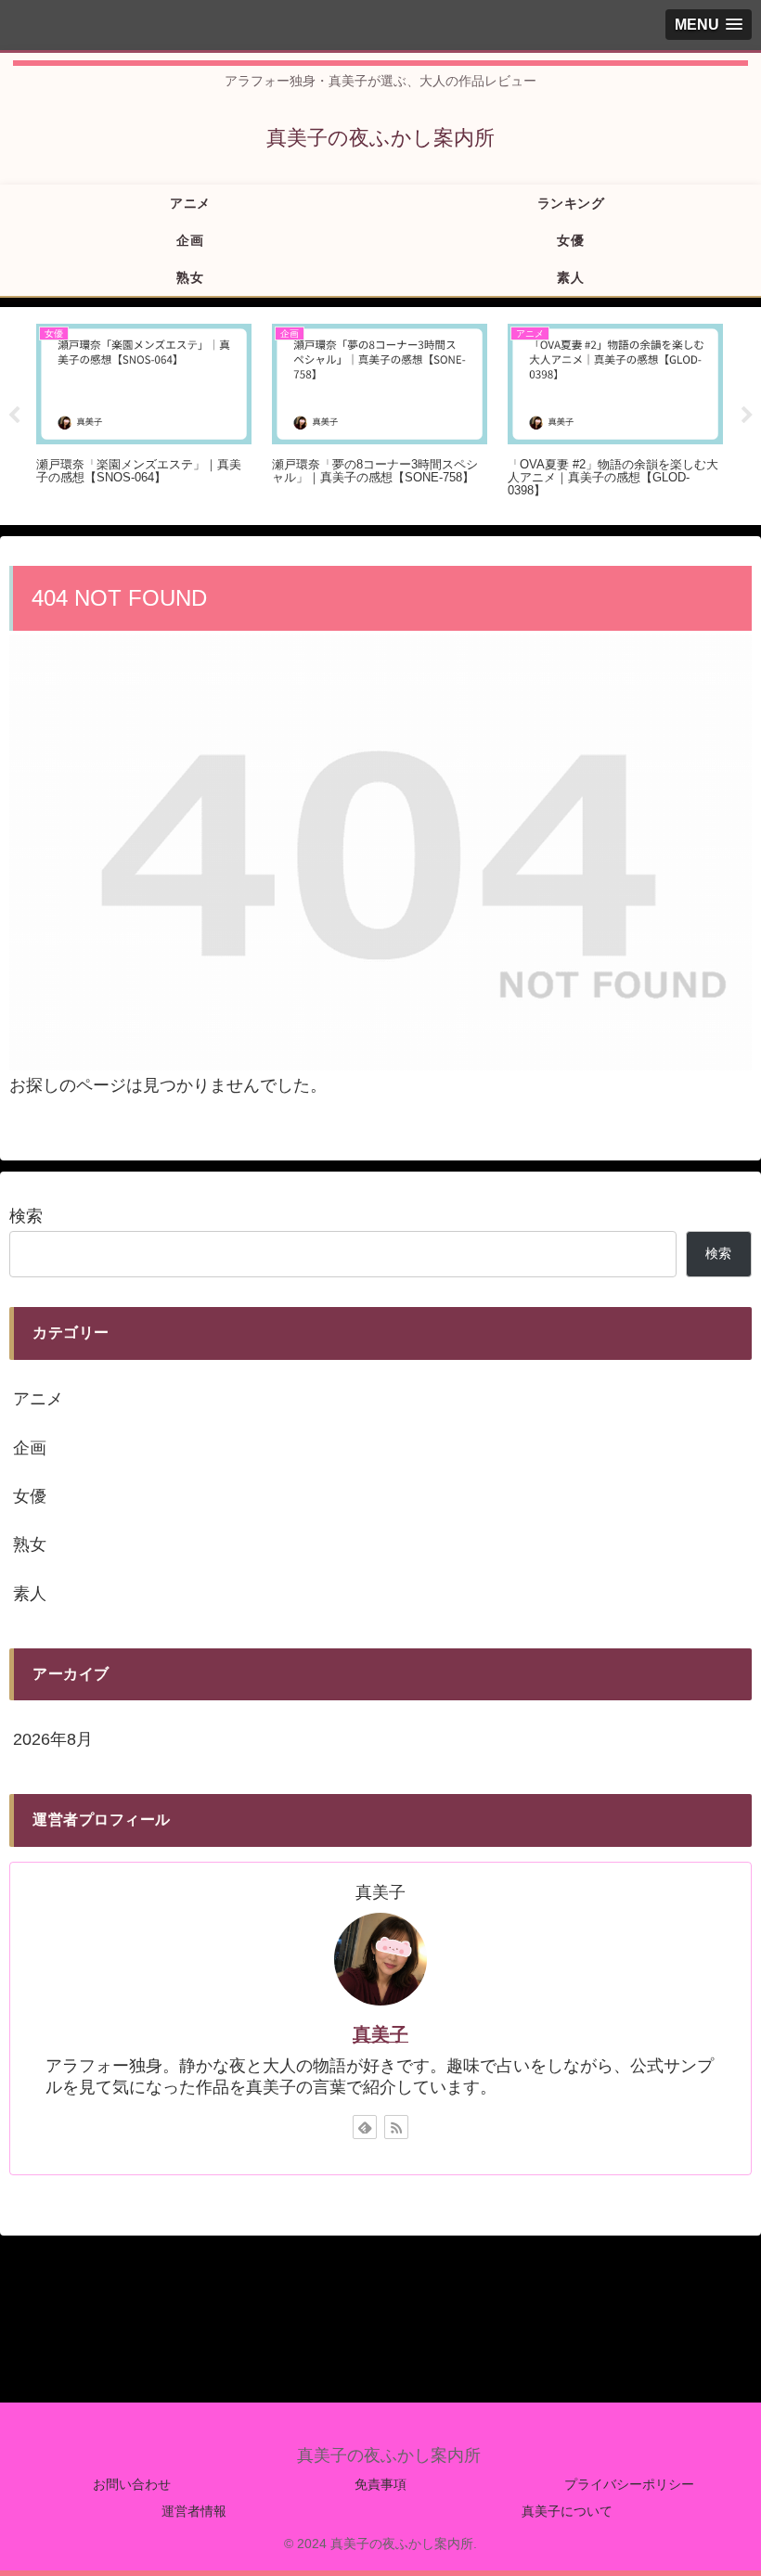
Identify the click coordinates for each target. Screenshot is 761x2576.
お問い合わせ (132, 2484)
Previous (14, 416)
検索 (26, 1216)
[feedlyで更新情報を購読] (365, 2127)
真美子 (380, 2034)
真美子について (567, 2511)
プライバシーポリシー (629, 2484)
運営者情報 (194, 2511)
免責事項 (380, 2484)
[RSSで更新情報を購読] (396, 2127)
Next (747, 416)
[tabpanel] (144, 413)
